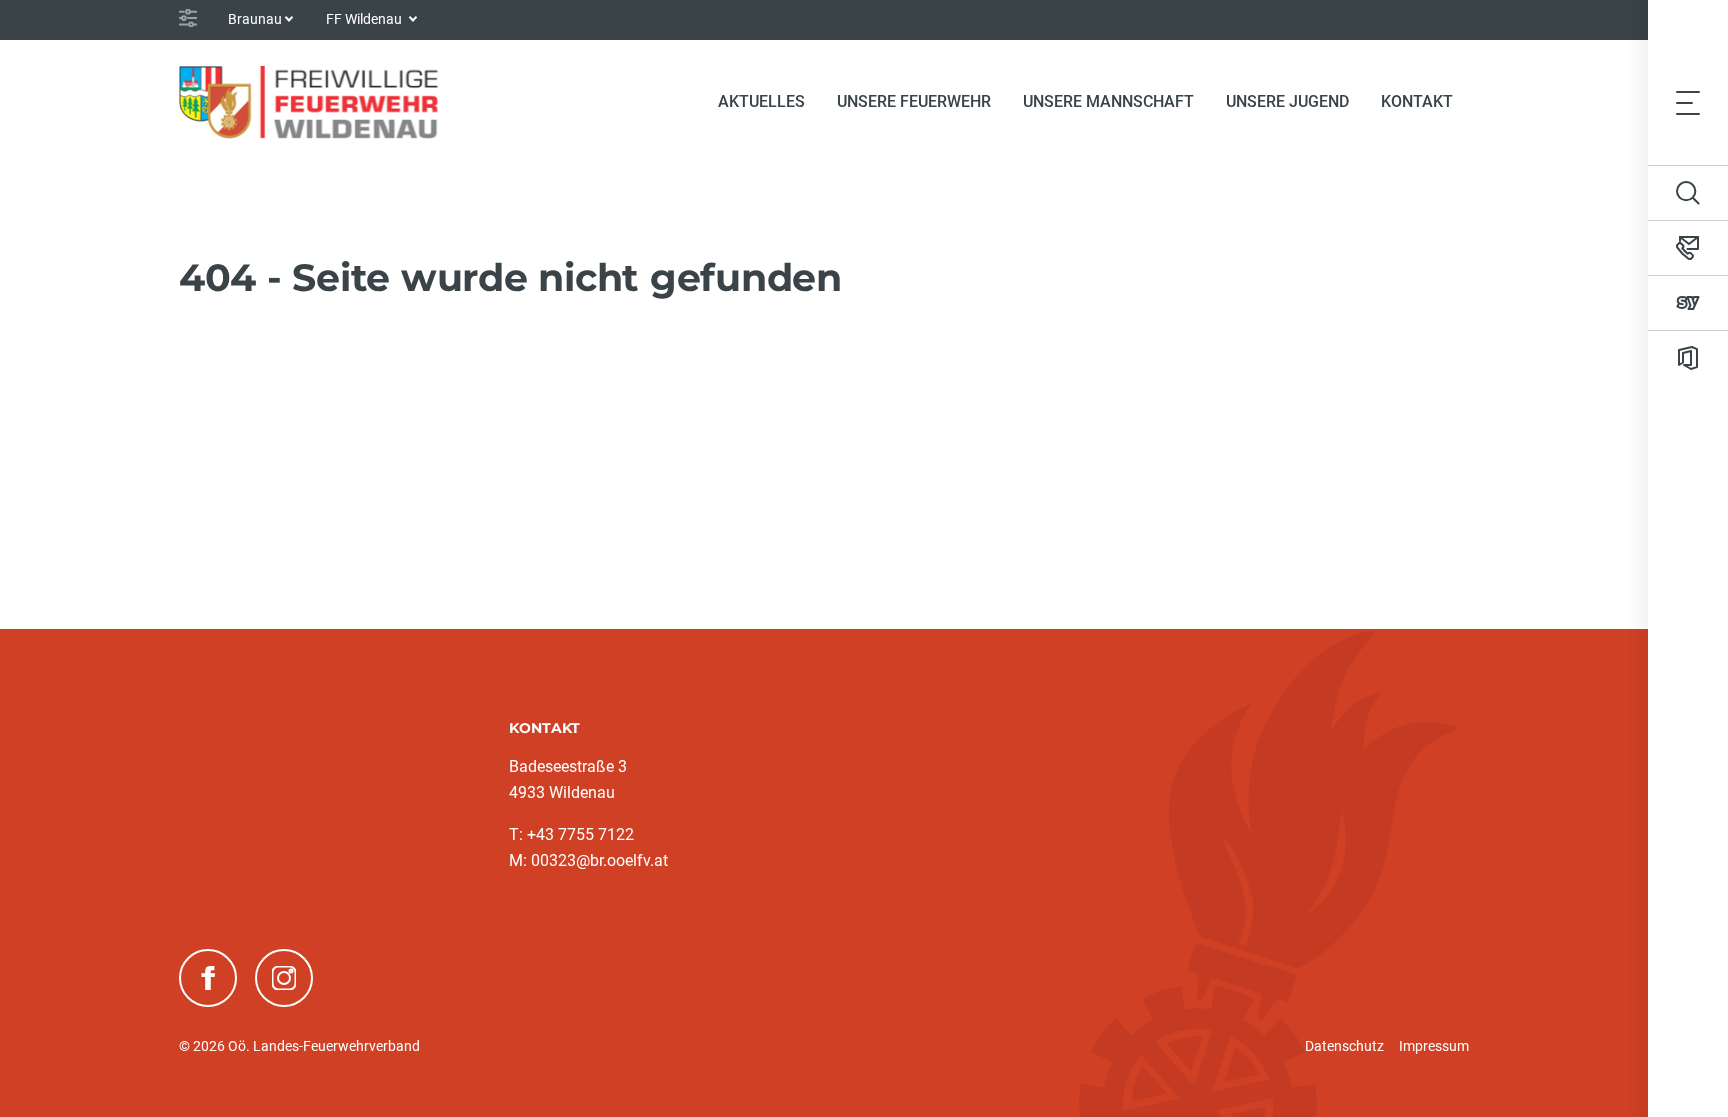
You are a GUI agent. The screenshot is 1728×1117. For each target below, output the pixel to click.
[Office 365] (1688, 358)
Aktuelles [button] (761, 101)
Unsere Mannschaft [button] (1108, 101)
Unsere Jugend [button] (1287, 101)
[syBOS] (1688, 303)
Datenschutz (1344, 1046)
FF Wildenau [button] (365, 19)
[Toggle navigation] (1688, 102)
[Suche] (1688, 193)
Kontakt (1417, 101)
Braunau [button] (255, 19)
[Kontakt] (1688, 248)
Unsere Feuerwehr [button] (914, 101)
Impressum (1434, 1046)
